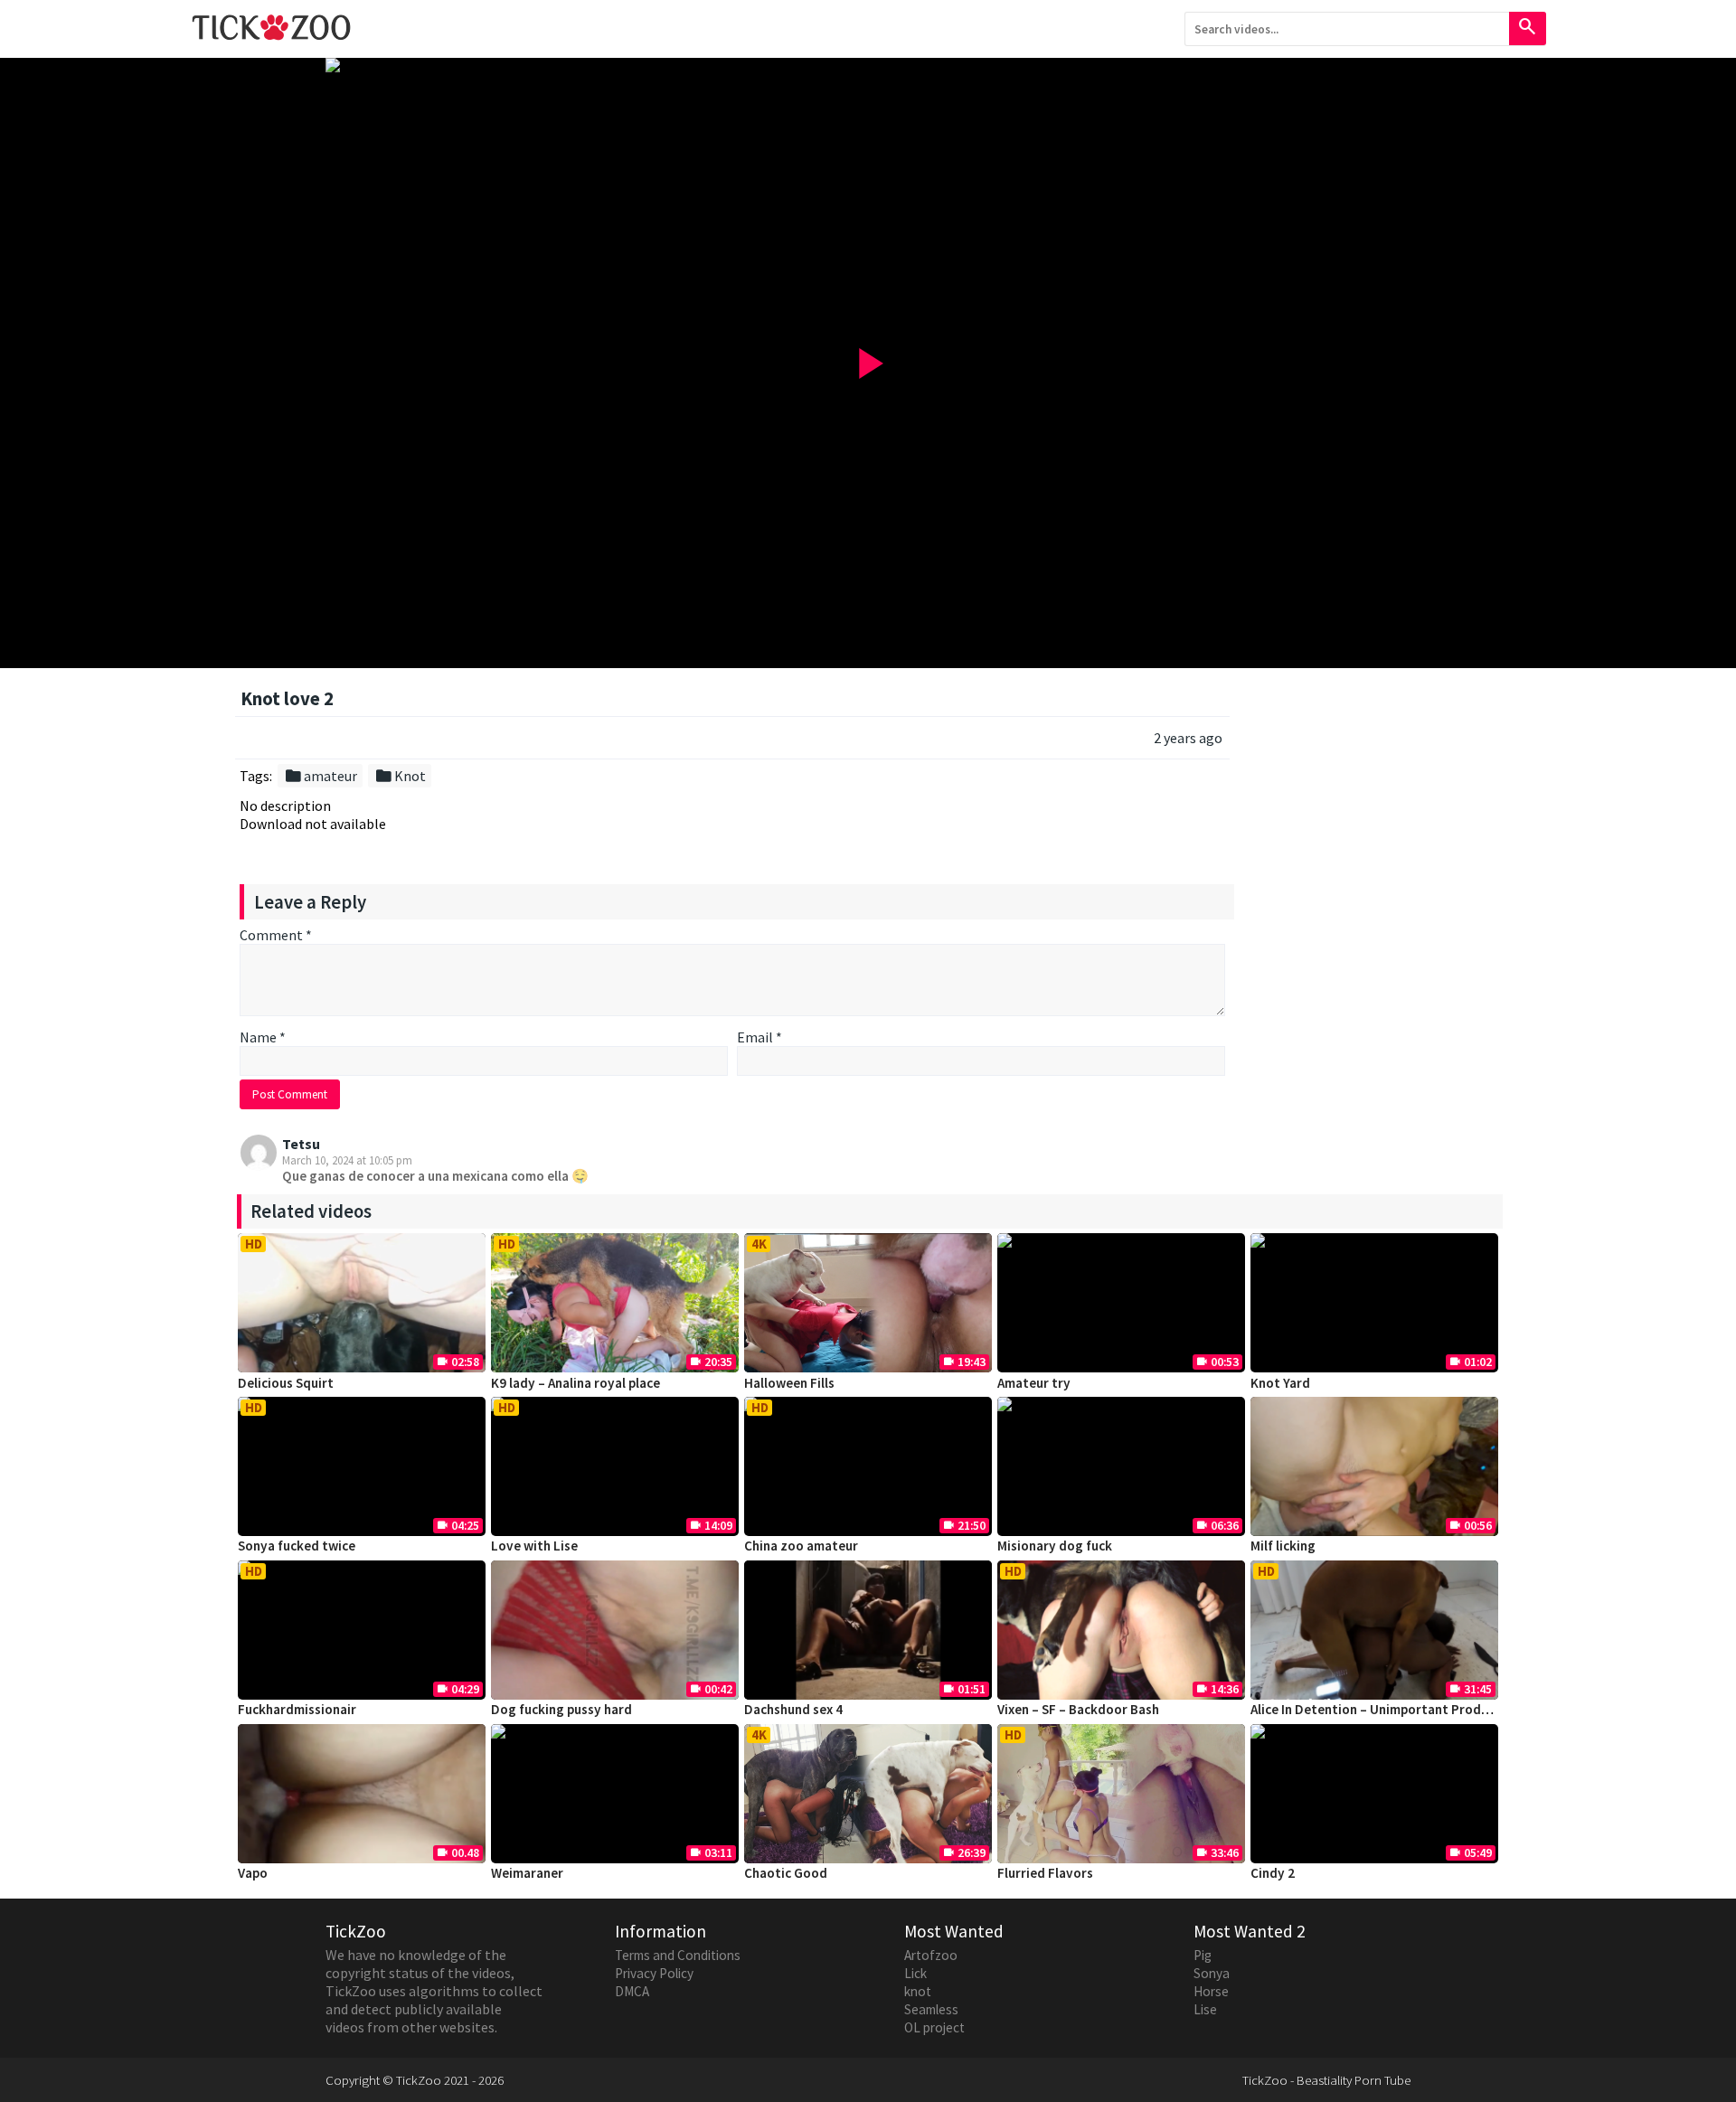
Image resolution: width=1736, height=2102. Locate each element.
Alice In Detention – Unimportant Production (1385, 1709)
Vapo (253, 1873)
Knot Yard (1280, 1383)
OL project (934, 2027)
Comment (276, 935)
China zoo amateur (801, 1546)
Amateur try (1034, 1383)
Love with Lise (534, 1546)
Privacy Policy (654, 1973)
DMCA (632, 1991)
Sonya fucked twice (297, 1546)
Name (263, 1037)
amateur (321, 776)
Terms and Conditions (678, 1955)
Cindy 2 (1273, 1873)
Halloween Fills (789, 1383)
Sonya (1212, 1973)
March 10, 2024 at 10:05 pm (347, 1160)
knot (918, 1991)
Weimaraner (527, 1873)
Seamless (931, 2009)
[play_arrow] (868, 65)
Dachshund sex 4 (793, 1709)
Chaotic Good (786, 1873)
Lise (1205, 2009)
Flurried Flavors (1045, 1873)
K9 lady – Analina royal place (576, 1383)
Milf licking (1283, 1546)
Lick (915, 1973)
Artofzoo (931, 1955)
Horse (1211, 1991)
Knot (400, 776)
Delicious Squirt (286, 1383)
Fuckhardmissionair (297, 1709)
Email (759, 1037)
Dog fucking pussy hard (561, 1709)
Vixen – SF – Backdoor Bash (1078, 1709)
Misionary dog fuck (1055, 1546)
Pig (1203, 1955)
